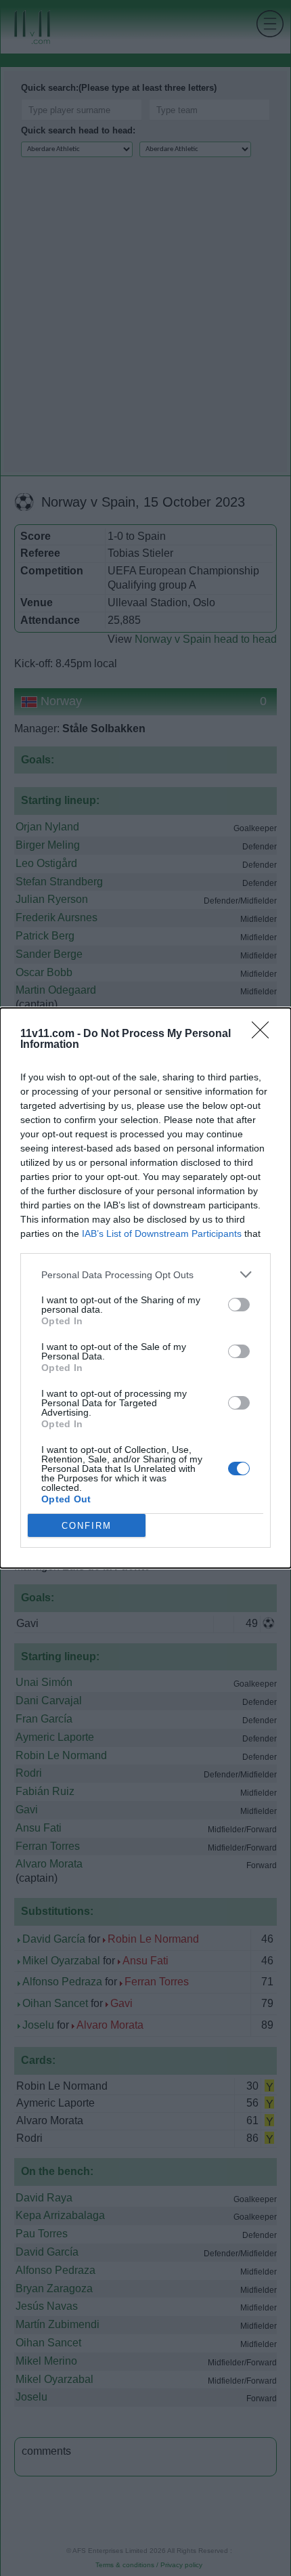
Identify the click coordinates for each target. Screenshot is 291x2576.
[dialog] (145, 1288)
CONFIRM (87, 1526)
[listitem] (145, 1274)
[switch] (239, 1305)
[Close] (265, 1034)
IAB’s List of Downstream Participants (162, 1233)
